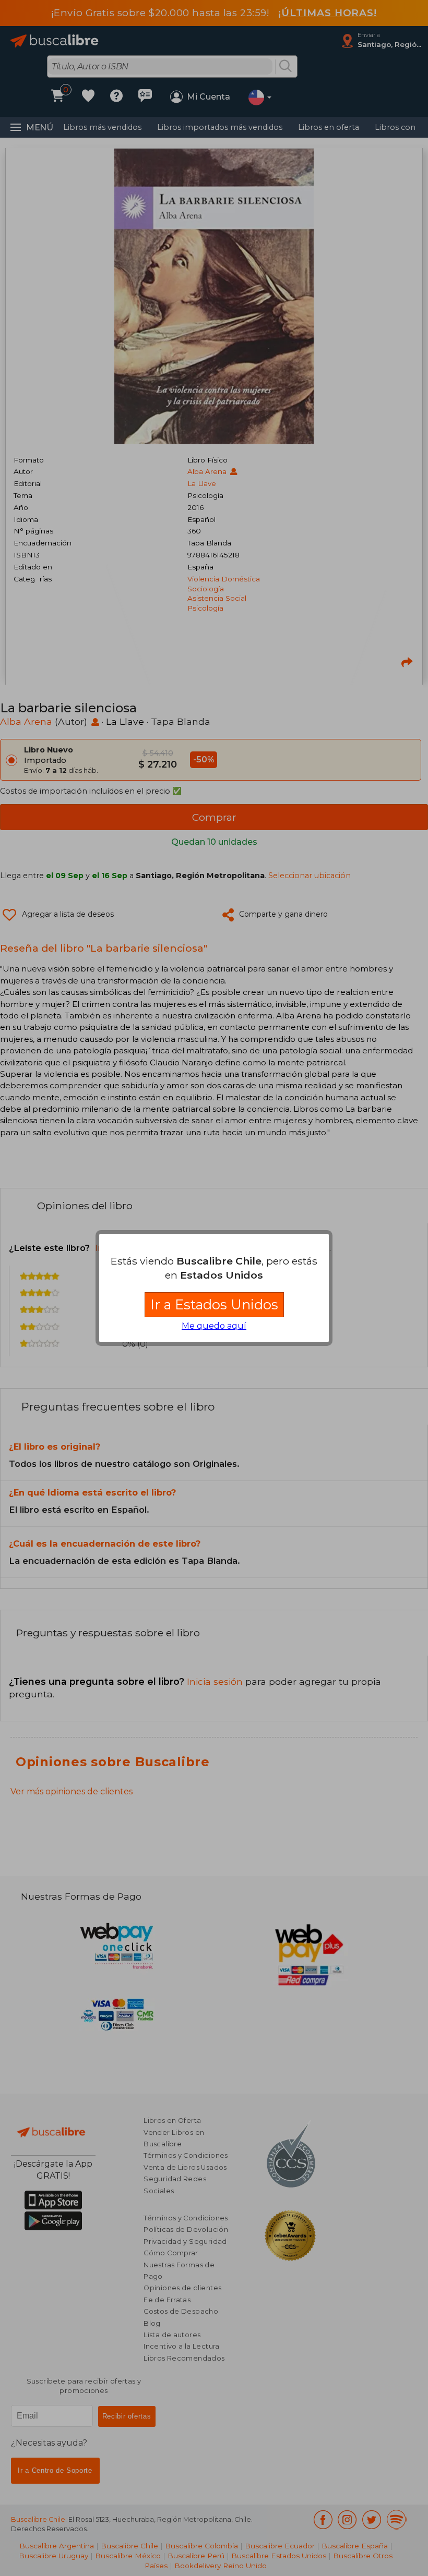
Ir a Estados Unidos (214, 1304)
